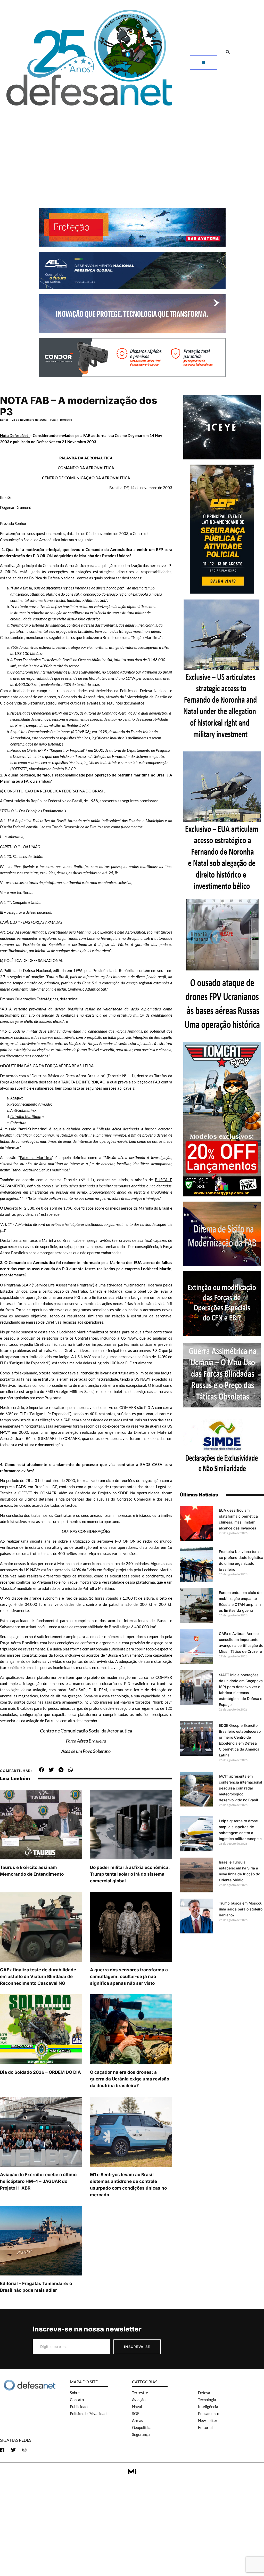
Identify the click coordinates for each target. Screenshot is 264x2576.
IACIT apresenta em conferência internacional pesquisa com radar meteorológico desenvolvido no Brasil (241, 1788)
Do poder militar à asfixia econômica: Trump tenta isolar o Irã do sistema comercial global (130, 1874)
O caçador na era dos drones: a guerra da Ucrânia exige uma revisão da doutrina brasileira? (130, 2079)
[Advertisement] (132, 149)
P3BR (54, 420)
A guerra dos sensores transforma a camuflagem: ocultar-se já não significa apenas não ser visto (129, 1976)
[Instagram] (24, 2450)
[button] (228, 52)
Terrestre (66, 420)
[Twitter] (13, 2450)
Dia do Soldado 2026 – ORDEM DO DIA (40, 2072)
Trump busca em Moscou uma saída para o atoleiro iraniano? (241, 1909)
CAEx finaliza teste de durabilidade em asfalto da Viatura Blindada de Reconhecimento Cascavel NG (38, 1976)
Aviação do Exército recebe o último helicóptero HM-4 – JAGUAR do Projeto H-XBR (38, 2181)
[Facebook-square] (2, 2450)
